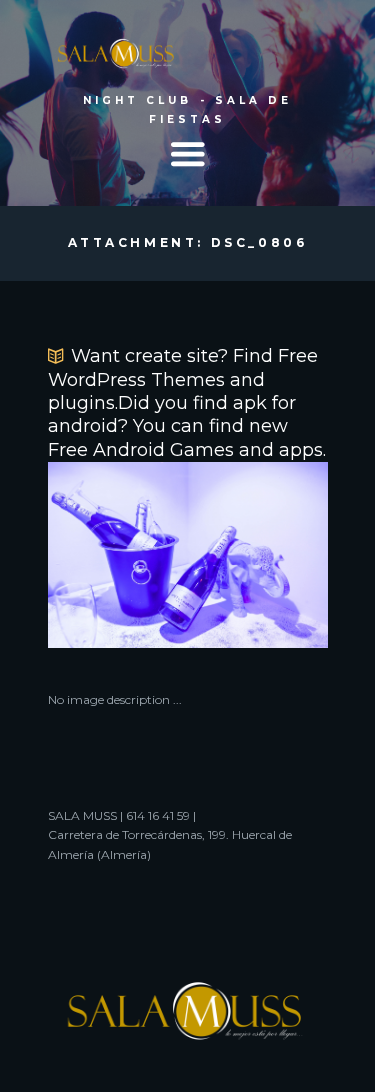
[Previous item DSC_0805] (118, 555)
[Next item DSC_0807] (258, 555)
